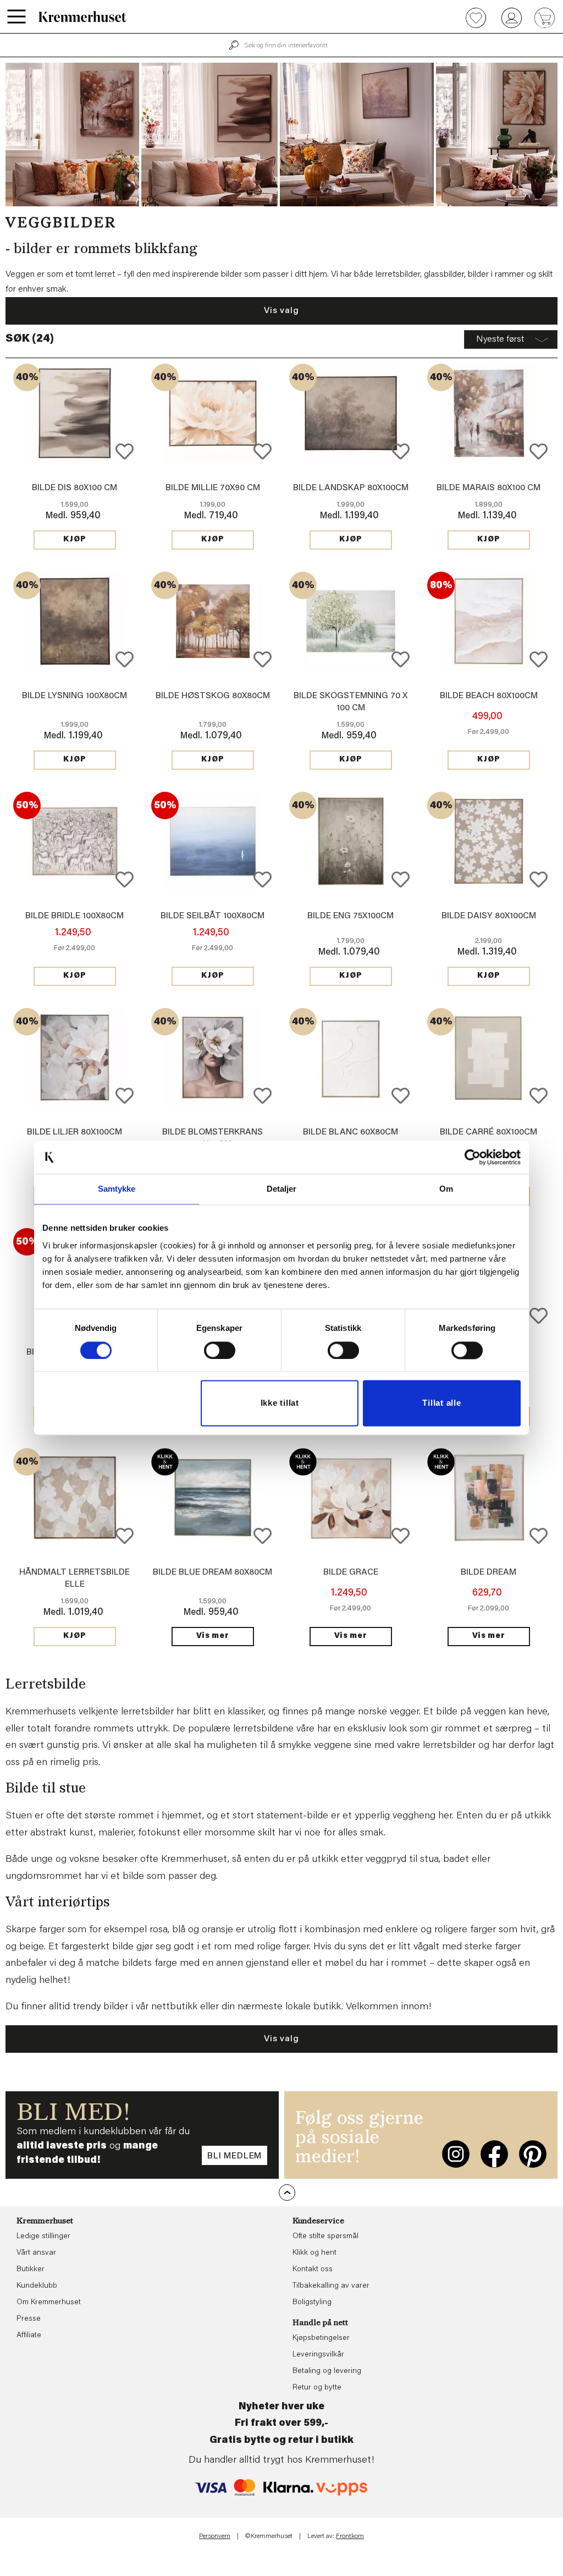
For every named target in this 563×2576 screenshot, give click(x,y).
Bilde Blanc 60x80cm (351, 1132)
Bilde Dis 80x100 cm (74, 488)
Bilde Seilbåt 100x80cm (212, 916)
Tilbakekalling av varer (331, 2286)
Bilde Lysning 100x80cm (74, 696)
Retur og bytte (317, 2388)
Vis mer (213, 1636)
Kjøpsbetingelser (321, 2338)
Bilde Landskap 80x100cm (351, 488)
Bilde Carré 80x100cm (489, 1132)
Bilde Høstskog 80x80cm (213, 696)
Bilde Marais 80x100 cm (489, 488)
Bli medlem (234, 2156)
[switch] (220, 1350)
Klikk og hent (314, 2253)
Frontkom (350, 2536)
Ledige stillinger (43, 2237)
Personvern (215, 2536)
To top (287, 2193)
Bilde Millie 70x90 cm (213, 488)
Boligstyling (312, 2303)
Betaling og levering (327, 2371)
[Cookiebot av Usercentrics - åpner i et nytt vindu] (473, 1157)
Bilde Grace (351, 1572)
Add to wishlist (125, 451)
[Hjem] (82, 17)
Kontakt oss (313, 2270)
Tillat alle (441, 1403)
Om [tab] (446, 1189)
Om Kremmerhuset (49, 2303)
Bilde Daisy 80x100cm (489, 916)
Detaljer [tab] (282, 1189)
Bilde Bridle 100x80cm (74, 916)
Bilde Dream (489, 1572)
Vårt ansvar (36, 2253)
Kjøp (75, 540)
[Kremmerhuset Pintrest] (533, 2154)
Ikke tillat (280, 1403)
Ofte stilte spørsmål (325, 2237)
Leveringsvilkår (318, 2355)
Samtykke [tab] (117, 1189)
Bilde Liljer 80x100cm (74, 1132)
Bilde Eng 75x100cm (351, 916)
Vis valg (281, 311)
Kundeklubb (37, 2286)
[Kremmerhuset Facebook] (494, 2154)
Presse (29, 2319)
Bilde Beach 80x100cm (489, 696)
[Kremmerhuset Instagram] (456, 2154)
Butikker (31, 2270)
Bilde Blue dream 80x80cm (212, 1572)
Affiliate (29, 2336)
